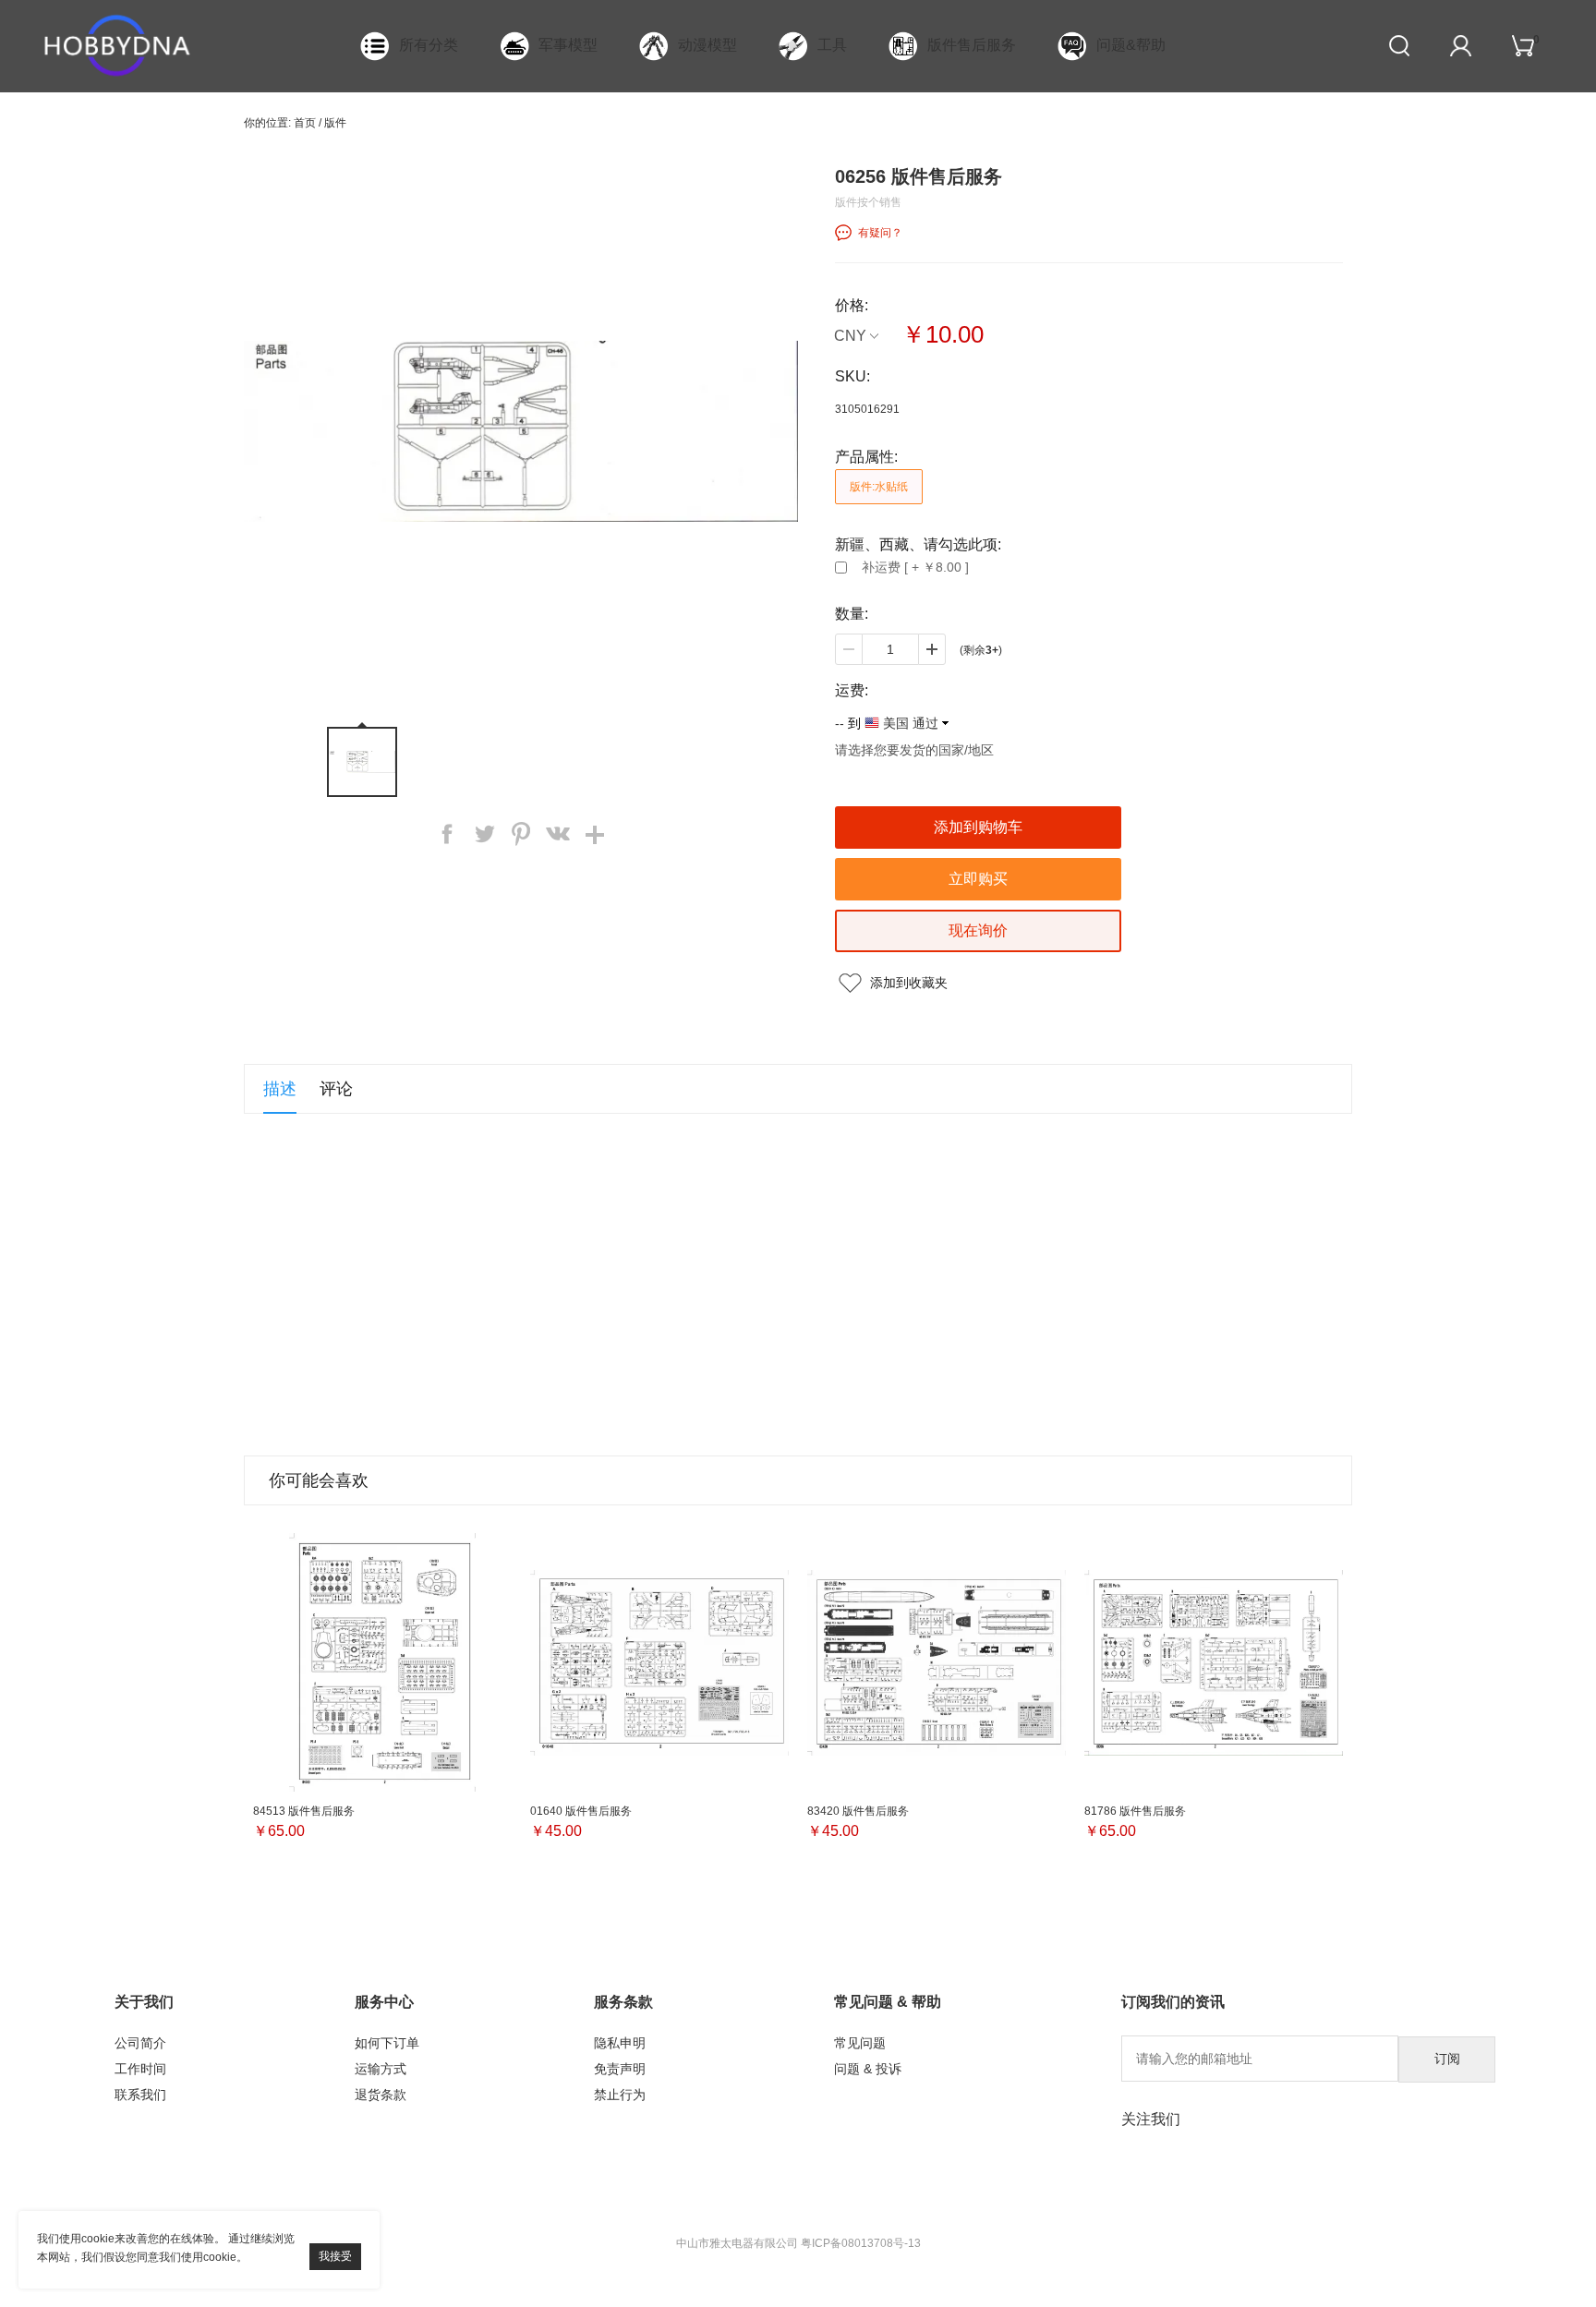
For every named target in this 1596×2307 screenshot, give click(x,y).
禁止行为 (620, 2095)
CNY (850, 336)
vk (558, 834)
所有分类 (429, 45)
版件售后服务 (972, 45)
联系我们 (140, 2095)
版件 (335, 123)
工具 (832, 45)
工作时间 (140, 2069)
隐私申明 (620, 2043)
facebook (447, 834)
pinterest (521, 834)
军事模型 (568, 45)
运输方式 (381, 2069)
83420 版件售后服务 (858, 1811)
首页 (305, 123)
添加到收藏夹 (909, 983)
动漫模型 (707, 45)
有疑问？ (880, 233)
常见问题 (860, 2043)
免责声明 (620, 2069)
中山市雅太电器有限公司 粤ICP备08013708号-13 (798, 2243)
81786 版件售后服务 (1135, 1811)
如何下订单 (387, 2043)
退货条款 (381, 2095)
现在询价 (978, 930)
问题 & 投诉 (868, 2069)
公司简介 (140, 2043)
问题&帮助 (1131, 45)
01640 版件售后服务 (581, 1811)
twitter (484, 834)
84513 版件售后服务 (304, 1811)
